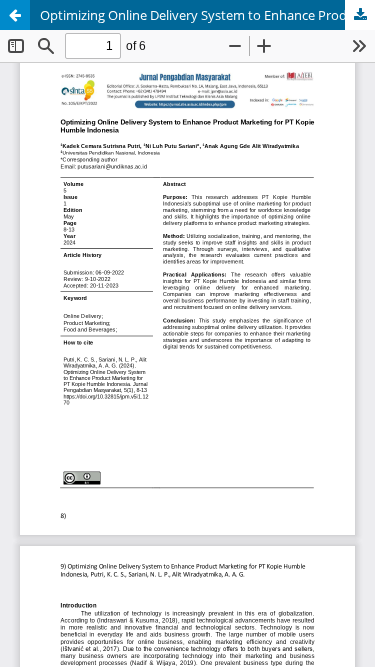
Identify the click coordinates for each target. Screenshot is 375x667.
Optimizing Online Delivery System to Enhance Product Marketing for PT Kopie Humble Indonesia (207, 15)
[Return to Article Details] (15, 15)
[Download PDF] (360, 15)
